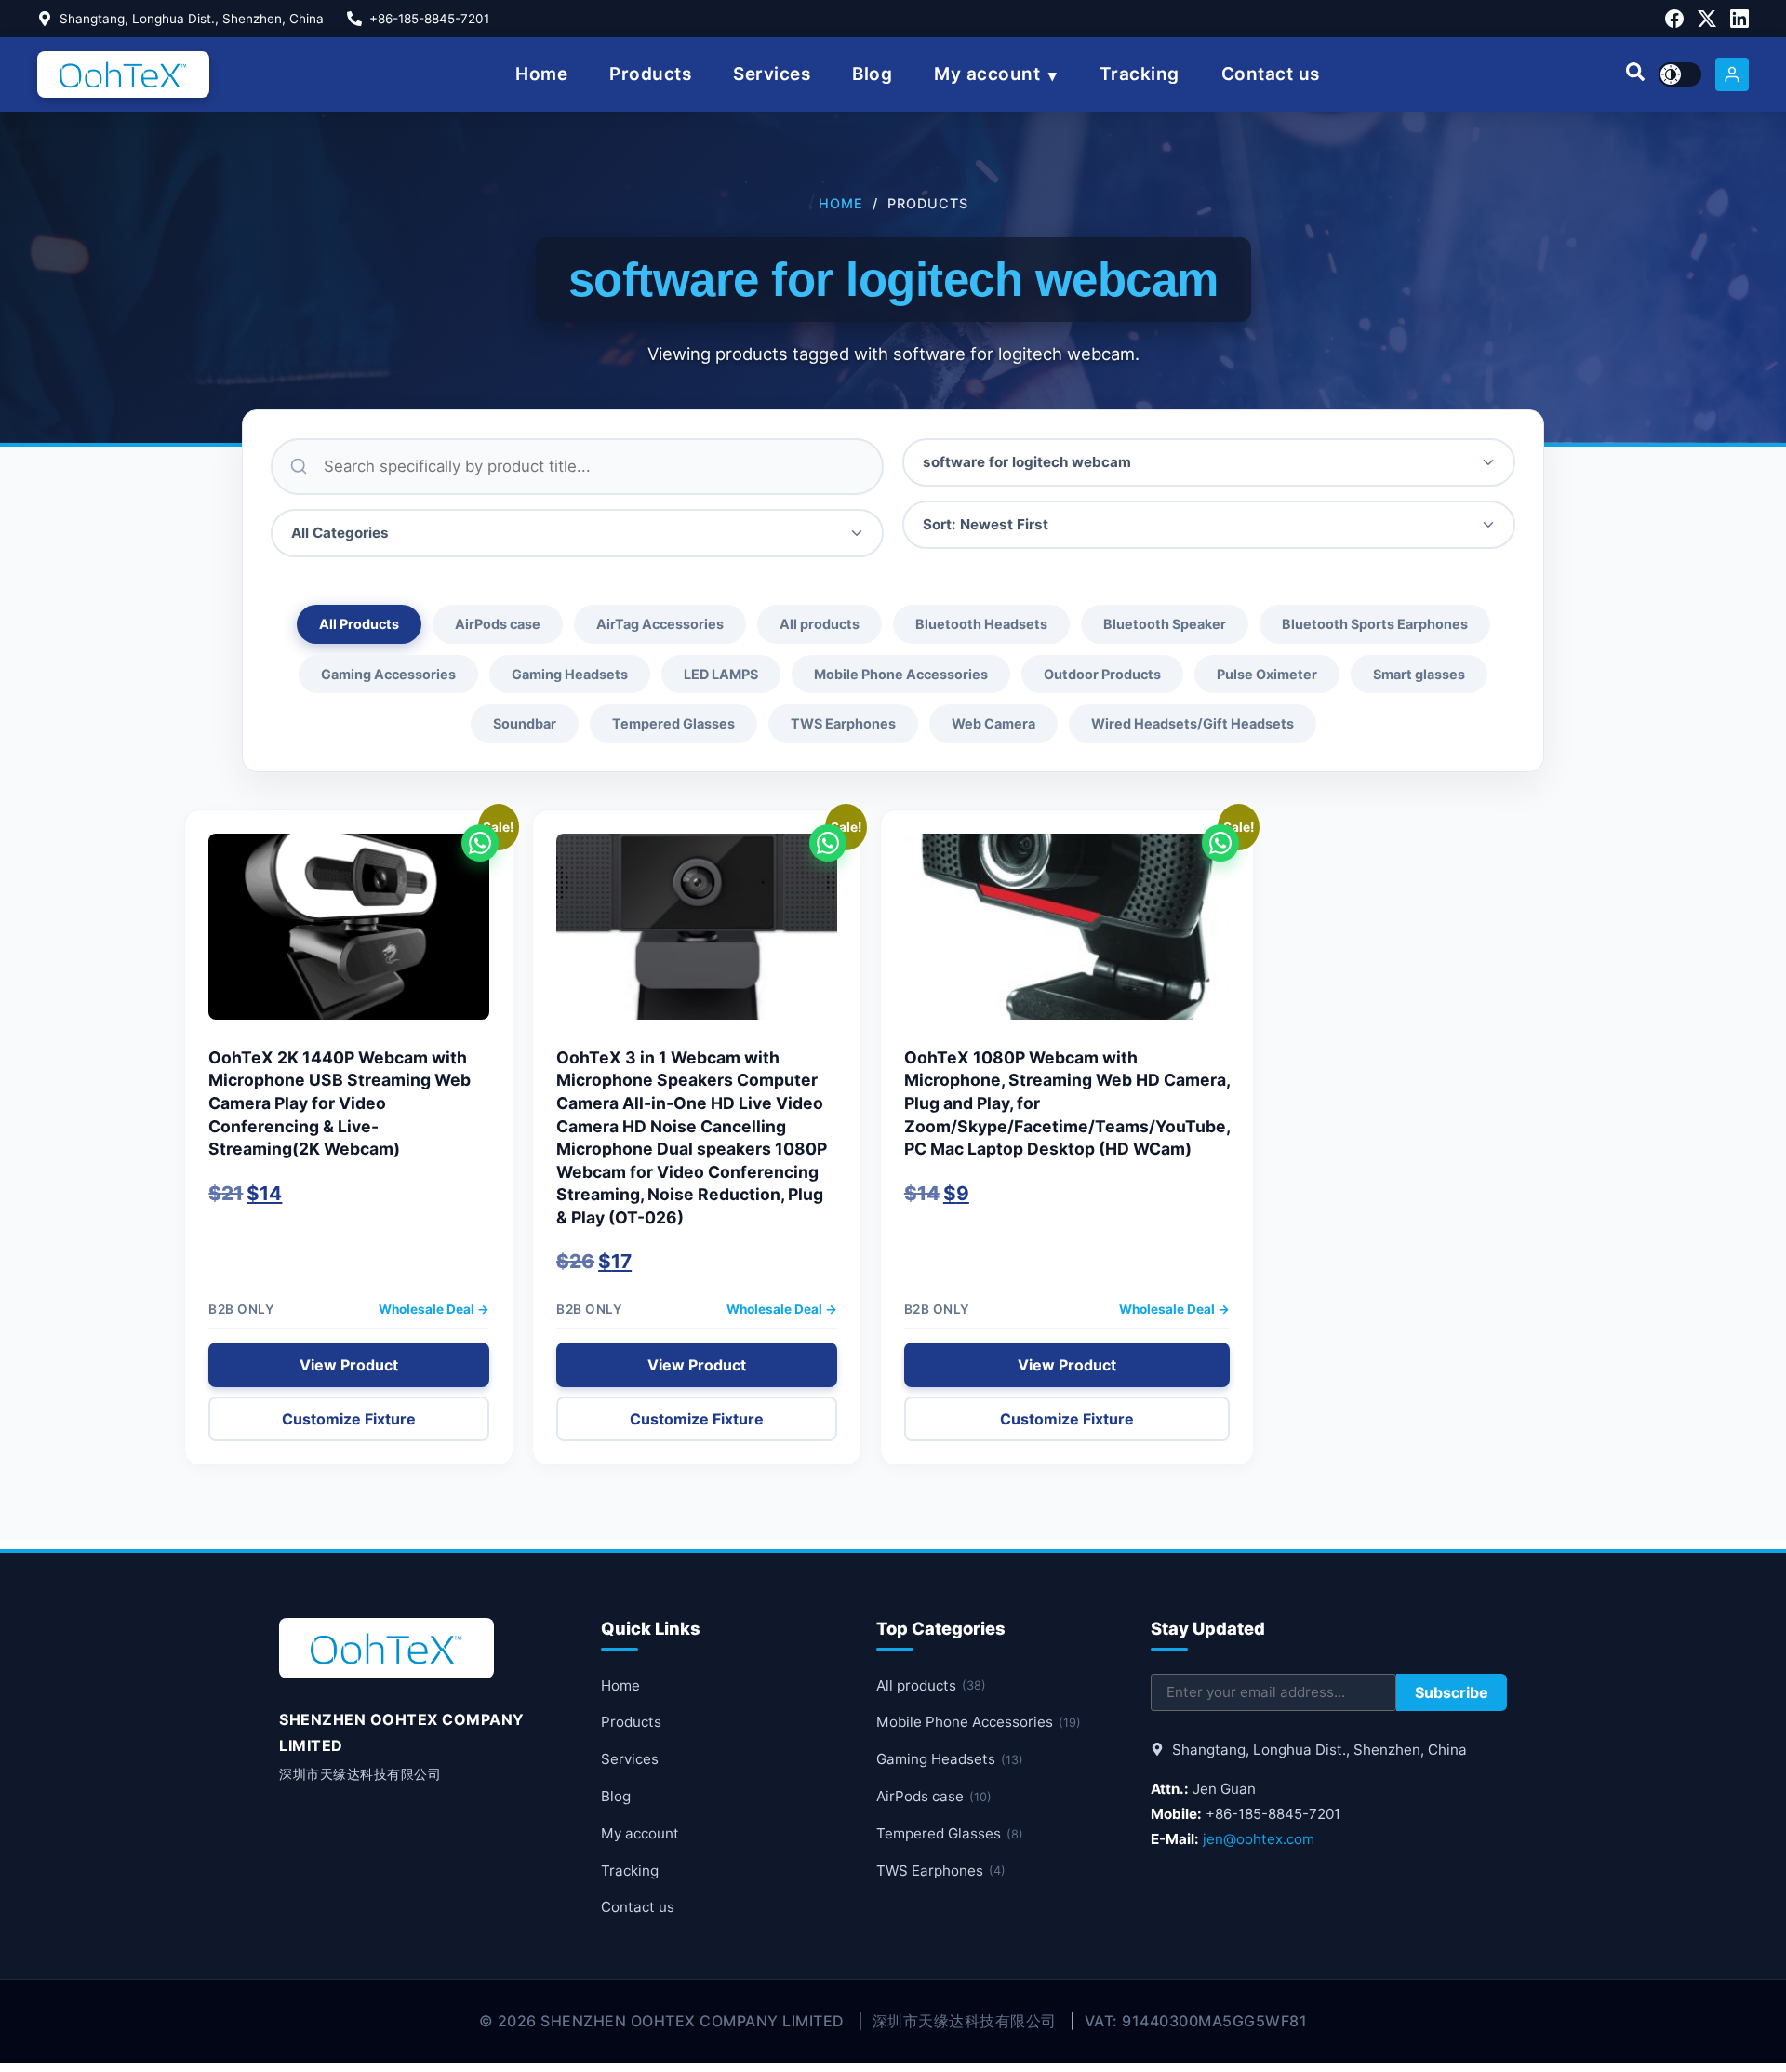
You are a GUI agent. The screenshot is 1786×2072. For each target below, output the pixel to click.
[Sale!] (349, 936)
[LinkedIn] (1739, 19)
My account (987, 74)
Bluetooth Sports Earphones (1375, 624)
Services (772, 74)
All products (820, 624)
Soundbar (525, 723)
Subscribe (1452, 1692)
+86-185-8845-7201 (429, 19)
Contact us (1271, 74)
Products (650, 74)
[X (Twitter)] (1707, 19)
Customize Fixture (349, 1419)
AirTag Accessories (660, 624)
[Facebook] (1674, 19)
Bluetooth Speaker (1165, 624)
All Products (359, 624)
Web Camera (993, 723)
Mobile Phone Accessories (901, 674)
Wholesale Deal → (434, 1309)
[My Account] (1732, 74)
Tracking (1140, 74)
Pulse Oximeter (1267, 674)
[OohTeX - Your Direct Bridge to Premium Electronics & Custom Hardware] (123, 74)
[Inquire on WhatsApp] (480, 843)
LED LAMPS (721, 674)
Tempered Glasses (673, 723)
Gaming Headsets (570, 674)
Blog (872, 74)
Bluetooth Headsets (981, 624)
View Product (349, 1365)
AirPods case (498, 624)
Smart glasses (1419, 674)
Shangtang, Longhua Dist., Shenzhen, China (192, 19)
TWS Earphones (843, 723)
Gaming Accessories (388, 674)
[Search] (1635, 74)
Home (541, 74)
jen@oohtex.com (1259, 1839)
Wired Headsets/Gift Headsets (1193, 723)
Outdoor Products (1102, 674)
